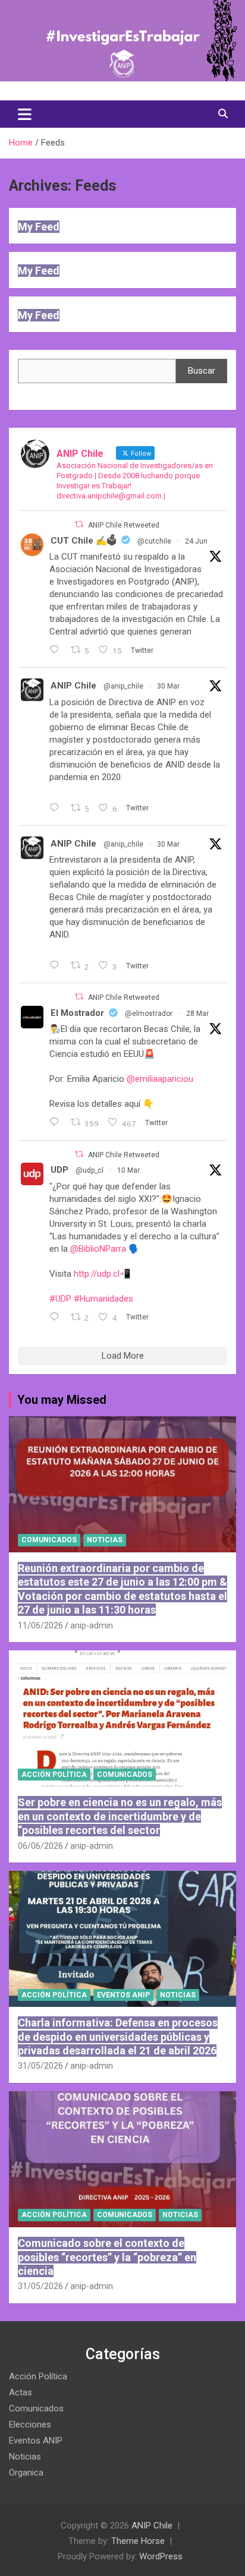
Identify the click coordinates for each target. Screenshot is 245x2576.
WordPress (161, 2556)
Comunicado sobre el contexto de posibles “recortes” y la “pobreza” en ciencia (107, 2257)
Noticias (105, 1540)
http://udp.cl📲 (102, 1274)
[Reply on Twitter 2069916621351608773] (57, 651)
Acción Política (54, 1775)
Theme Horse (138, 2541)
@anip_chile (123, 686)
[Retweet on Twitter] (79, 524)
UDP (59, 1170)
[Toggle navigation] (25, 114)
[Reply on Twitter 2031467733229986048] (57, 1318)
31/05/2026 (40, 2066)
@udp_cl (89, 1170)
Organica (26, 2473)
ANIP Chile (73, 686)
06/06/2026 (40, 1846)
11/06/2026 (40, 1625)
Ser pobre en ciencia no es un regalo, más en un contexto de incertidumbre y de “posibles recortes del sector (120, 1816)
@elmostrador (149, 1014)
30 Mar (168, 686)
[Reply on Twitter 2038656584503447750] (57, 809)
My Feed (39, 227)
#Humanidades (103, 1299)
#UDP (60, 1299)
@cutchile (154, 541)
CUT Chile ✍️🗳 (84, 541)
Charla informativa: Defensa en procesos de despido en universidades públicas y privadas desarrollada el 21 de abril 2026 (118, 2037)
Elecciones (30, 2425)
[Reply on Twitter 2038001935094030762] (57, 1123)
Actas (21, 2392)
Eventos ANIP (123, 1995)
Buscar (202, 371)
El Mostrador (77, 1013)
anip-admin (92, 1625)
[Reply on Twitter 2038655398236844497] (57, 966)
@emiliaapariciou (160, 1079)
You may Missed (62, 1400)
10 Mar (128, 1170)
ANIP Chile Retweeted (124, 525)
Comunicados (49, 1540)
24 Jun (196, 541)
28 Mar (197, 1014)
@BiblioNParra (98, 1249)
